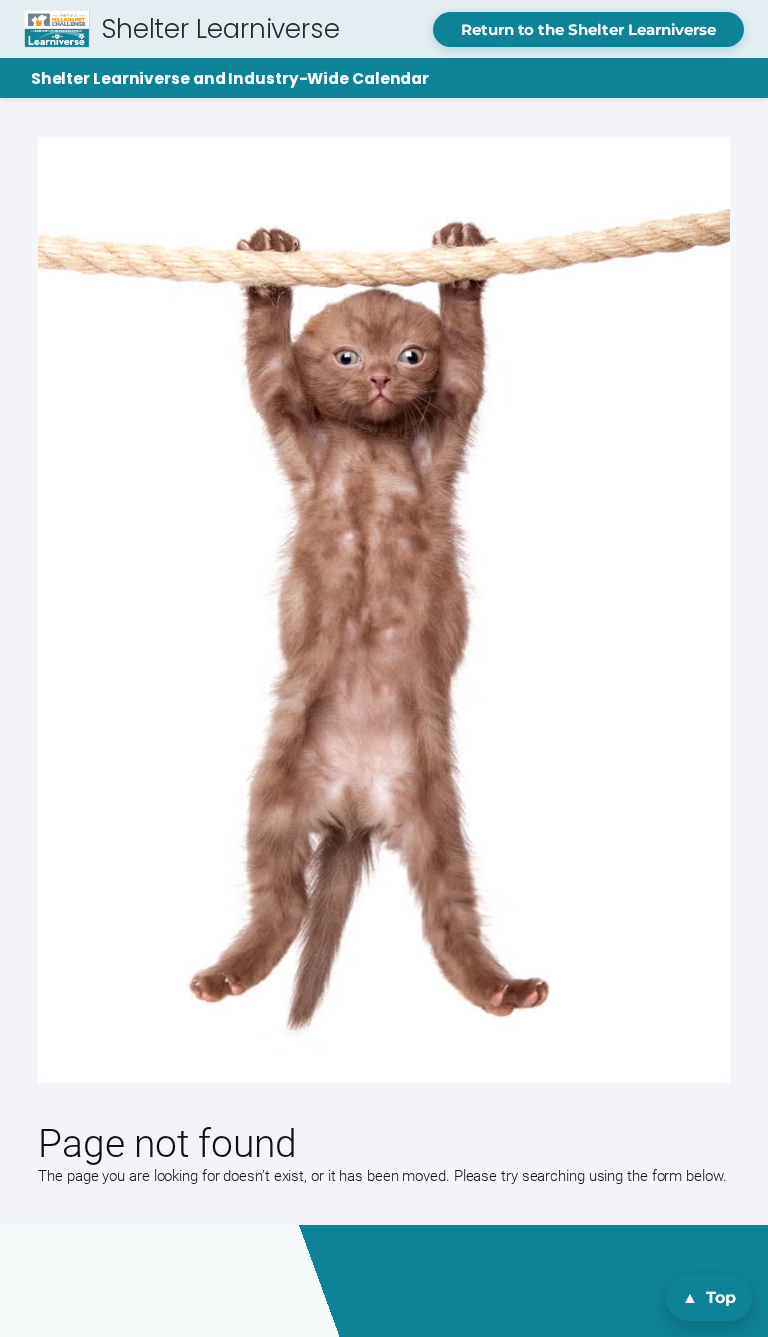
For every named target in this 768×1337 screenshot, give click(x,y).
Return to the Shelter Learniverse (588, 29)
